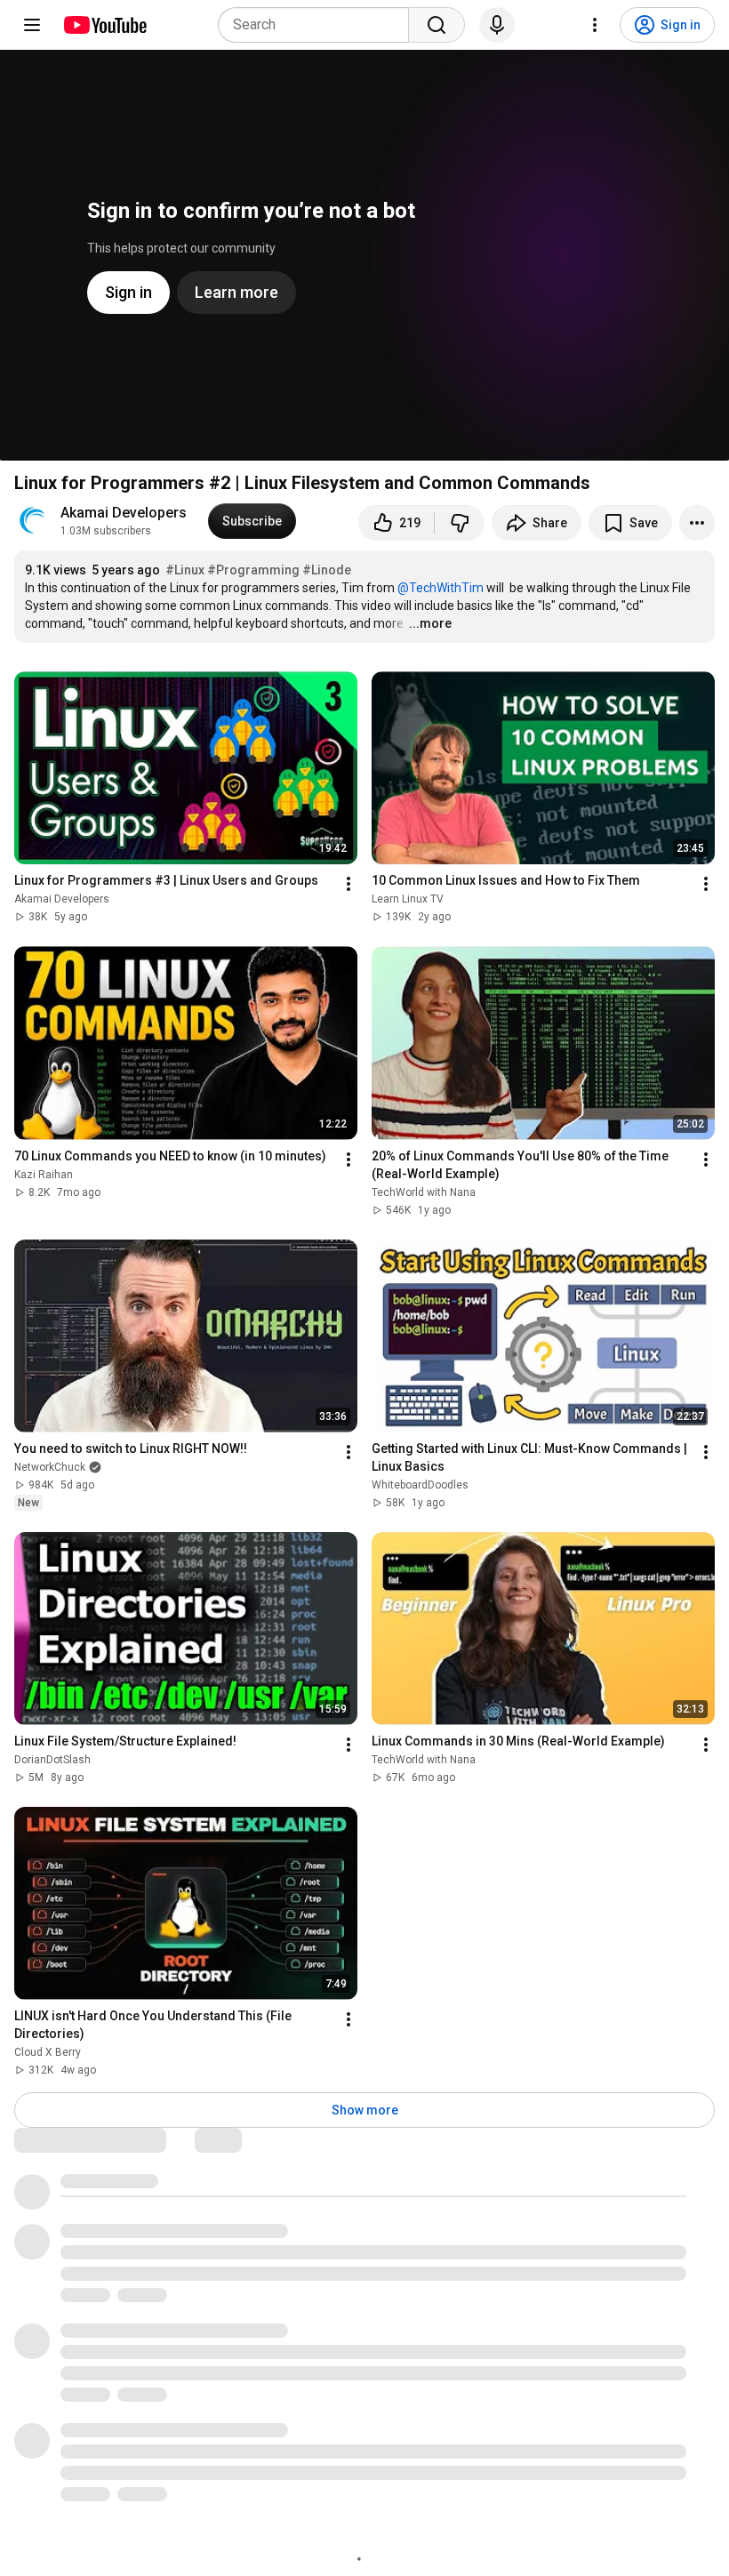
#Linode (327, 570)
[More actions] (697, 523)
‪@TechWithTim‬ (441, 588)
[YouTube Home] (104, 25)
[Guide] (32, 25)
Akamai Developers (124, 513)
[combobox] (319, 25)
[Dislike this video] (460, 523)
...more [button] (430, 623)
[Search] (437, 25)
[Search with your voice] (497, 25)
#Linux (185, 570)
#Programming (253, 570)
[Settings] (595, 25)
